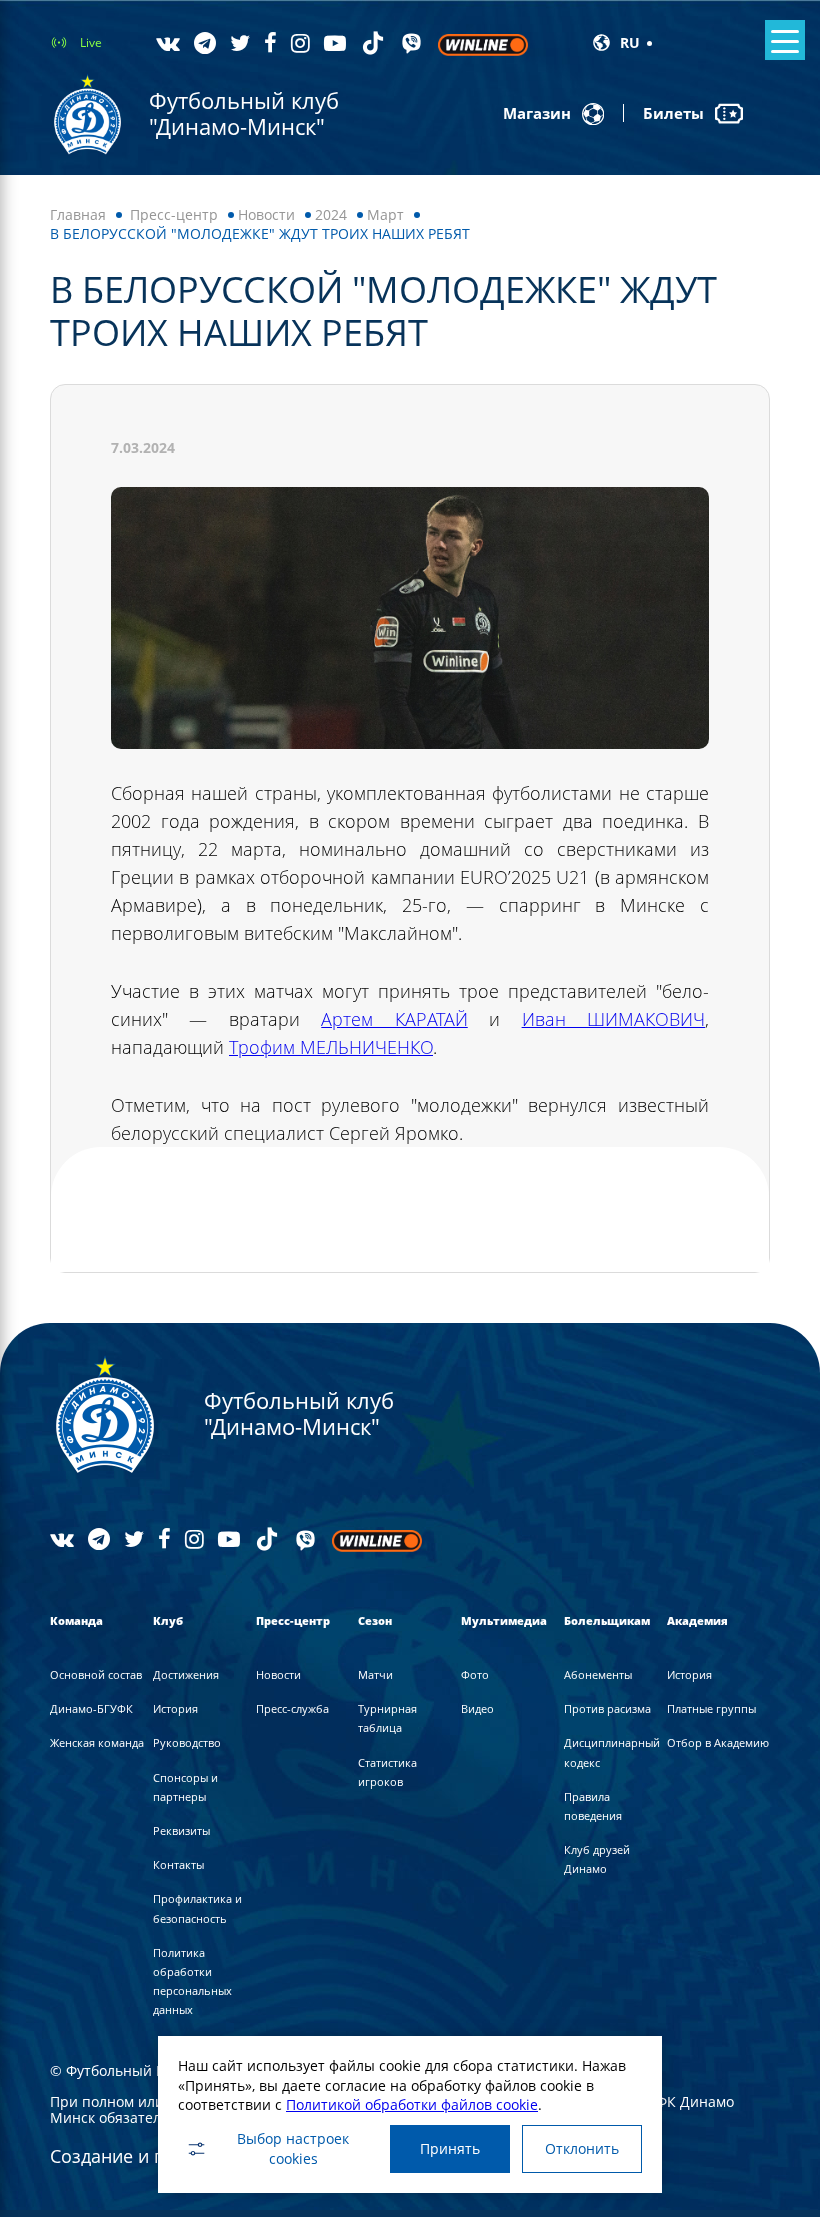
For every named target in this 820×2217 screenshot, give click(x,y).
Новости (266, 214)
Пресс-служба (292, 1708)
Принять (450, 2148)
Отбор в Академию (718, 1742)
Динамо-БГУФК (91, 1708)
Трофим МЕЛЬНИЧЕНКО (331, 1047)
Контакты (178, 1864)
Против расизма (607, 1708)
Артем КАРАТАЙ (394, 1019)
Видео (477, 1708)
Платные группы (711, 1708)
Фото (475, 1674)
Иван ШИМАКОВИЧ (613, 1019)
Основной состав (96, 1674)
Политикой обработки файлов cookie (412, 2104)
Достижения (186, 1674)
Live (91, 42)
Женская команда (97, 1742)
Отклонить (582, 2148)
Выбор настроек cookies (293, 2148)
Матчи (375, 1674)
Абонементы (598, 1674)
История (175, 1708)
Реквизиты (181, 1830)
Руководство (187, 1742)
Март (385, 214)
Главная (78, 214)
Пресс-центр (174, 214)
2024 (331, 214)
